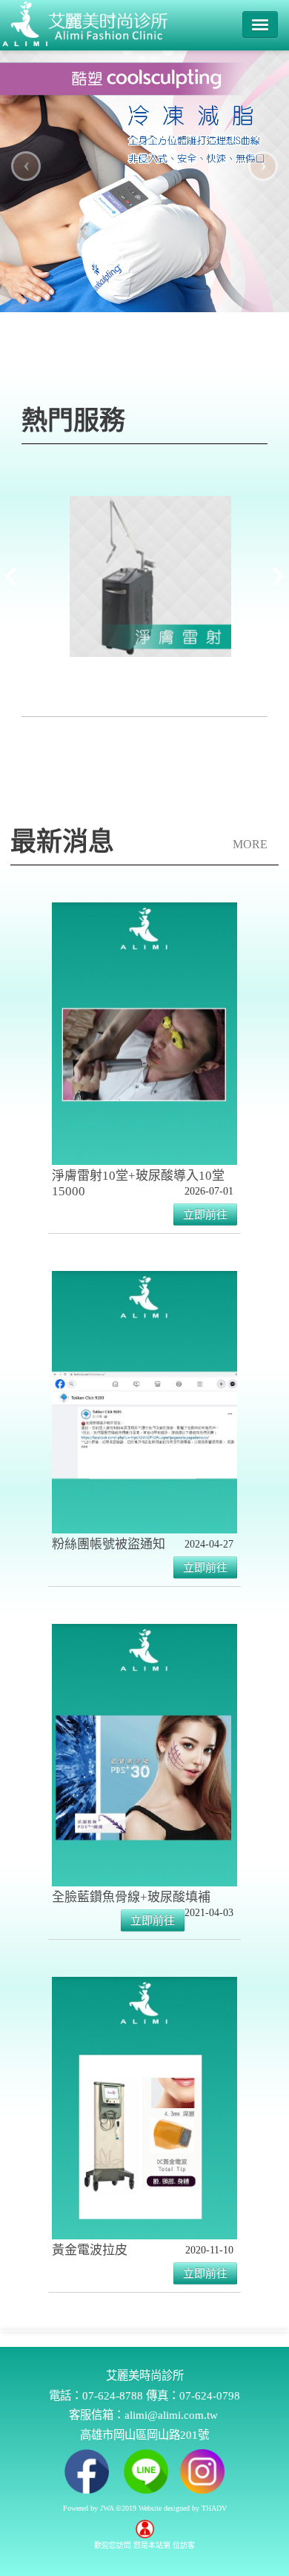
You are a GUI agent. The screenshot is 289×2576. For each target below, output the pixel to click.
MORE (250, 844)
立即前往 (205, 1215)
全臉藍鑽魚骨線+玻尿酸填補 (131, 1897)
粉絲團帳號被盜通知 (109, 1544)
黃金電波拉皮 (90, 2250)
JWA (107, 2508)
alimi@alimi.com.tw (171, 2415)
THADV (214, 2508)
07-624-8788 (113, 2395)
